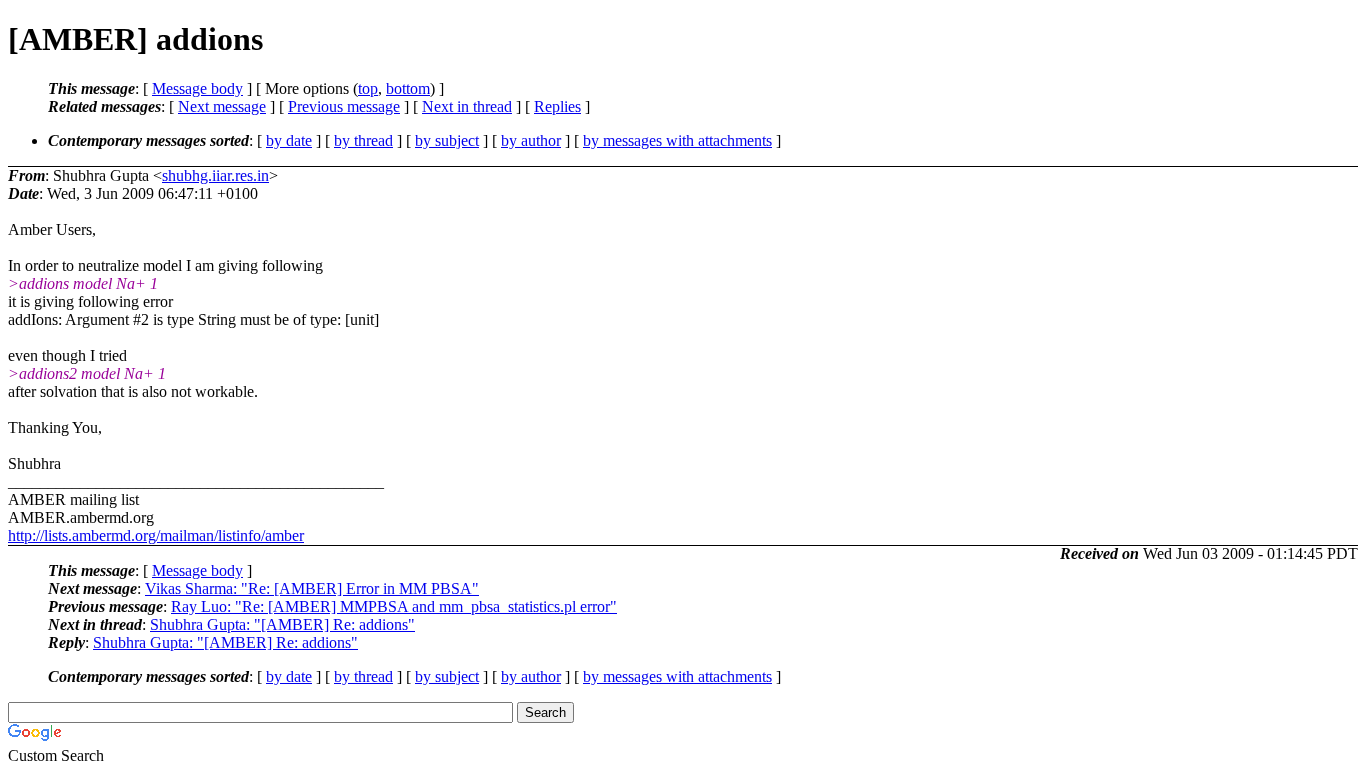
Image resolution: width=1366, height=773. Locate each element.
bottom (408, 88)
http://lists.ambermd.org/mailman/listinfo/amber (156, 535)
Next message (222, 106)
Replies (557, 106)
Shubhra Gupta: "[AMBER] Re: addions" (282, 624)
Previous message (344, 106)
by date (289, 140)
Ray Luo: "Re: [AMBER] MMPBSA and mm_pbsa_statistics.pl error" (394, 606)
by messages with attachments (677, 140)
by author (531, 140)
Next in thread (467, 106)
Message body (197, 88)
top (368, 88)
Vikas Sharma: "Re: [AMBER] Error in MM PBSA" (312, 588)
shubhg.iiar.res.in (215, 175)
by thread (363, 140)
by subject (447, 140)
